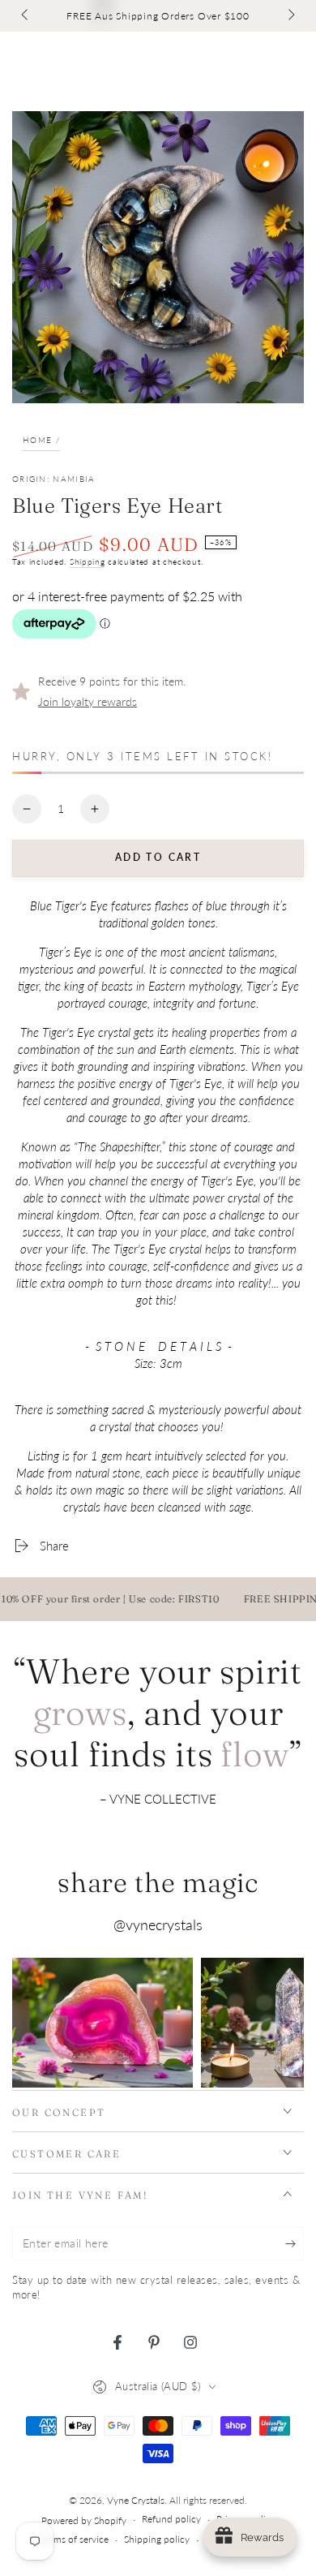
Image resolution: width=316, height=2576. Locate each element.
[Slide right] (290, 16)
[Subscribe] (295, 2244)
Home (37, 440)
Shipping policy (157, 2539)
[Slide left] (26, 16)
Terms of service (75, 2539)
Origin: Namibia (54, 479)
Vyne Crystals (136, 2500)
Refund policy (171, 2519)
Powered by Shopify (84, 2520)
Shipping (88, 561)
